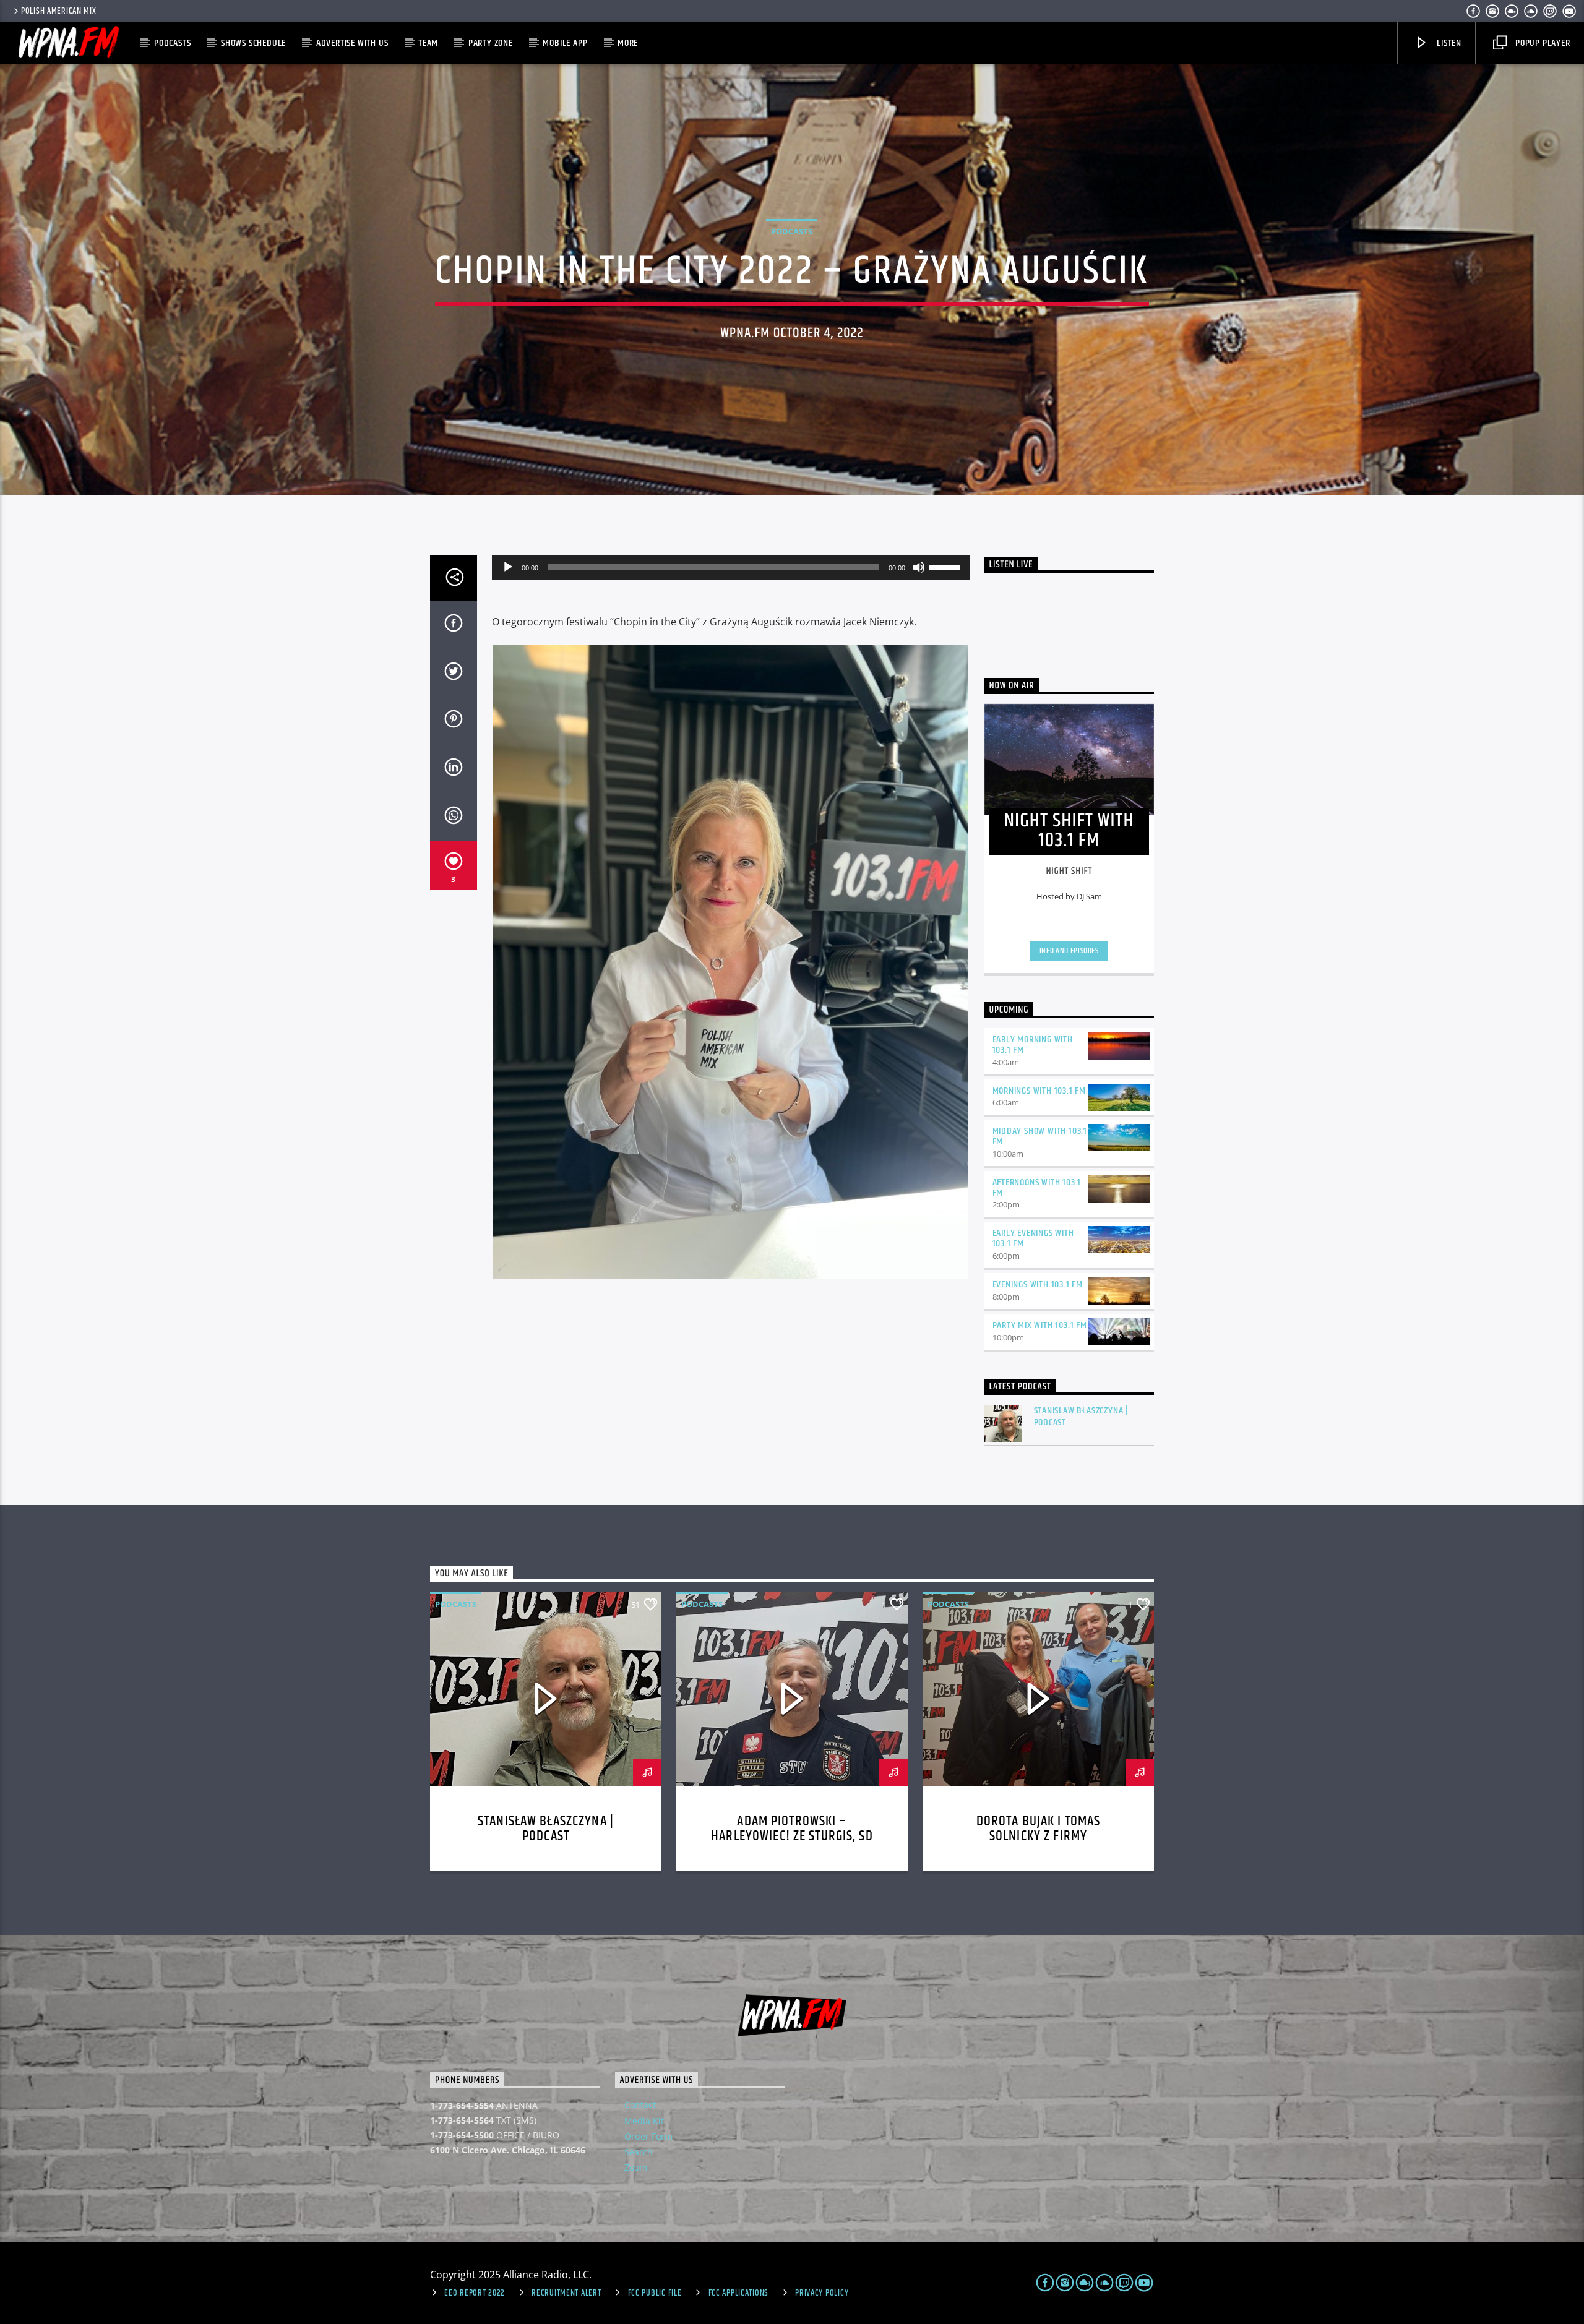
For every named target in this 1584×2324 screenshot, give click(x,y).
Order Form (648, 2136)
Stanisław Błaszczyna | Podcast (1081, 1417)
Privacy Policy (822, 2293)
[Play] (508, 567)
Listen (1448, 43)
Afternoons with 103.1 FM (1037, 1188)
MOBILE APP (565, 43)
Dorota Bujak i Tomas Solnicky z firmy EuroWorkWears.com (1039, 1836)
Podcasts (172, 43)
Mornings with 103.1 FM (1039, 1091)
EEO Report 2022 (475, 2293)
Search (639, 2152)
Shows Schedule (253, 43)
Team (428, 43)
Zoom (636, 2167)
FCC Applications (739, 2293)
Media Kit (644, 2121)
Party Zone (491, 43)
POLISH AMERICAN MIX (59, 11)
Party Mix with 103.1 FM (1040, 1325)
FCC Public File (655, 2293)
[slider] (946, 566)
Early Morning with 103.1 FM (1033, 1045)
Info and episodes (1069, 951)
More (628, 43)
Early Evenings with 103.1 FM (1033, 1238)
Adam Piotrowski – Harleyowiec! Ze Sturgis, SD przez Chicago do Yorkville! (792, 1836)
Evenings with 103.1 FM (1038, 1284)
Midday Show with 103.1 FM (1040, 1136)
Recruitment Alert (566, 2293)
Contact (640, 2105)
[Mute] (919, 567)
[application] (731, 567)
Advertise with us (352, 43)
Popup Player (1541, 43)
